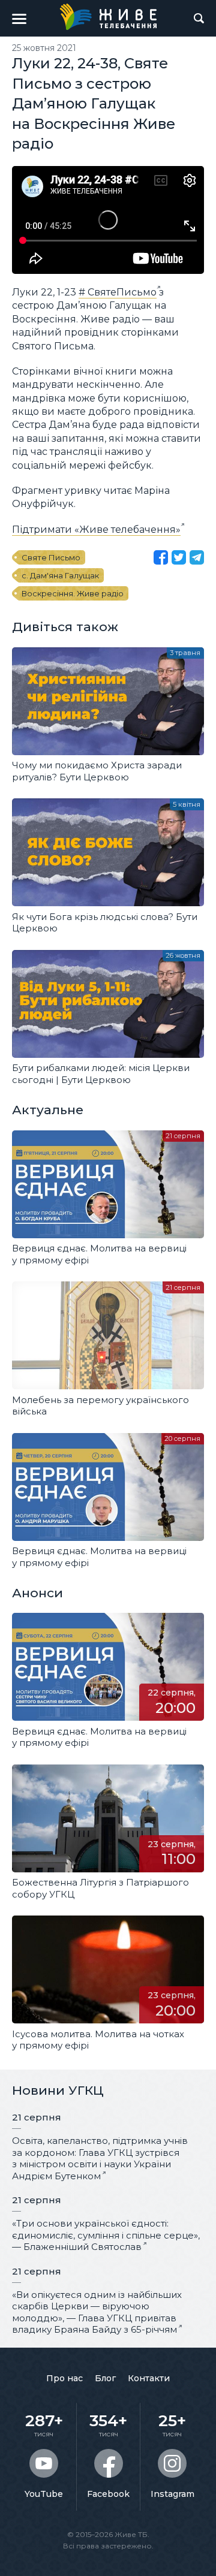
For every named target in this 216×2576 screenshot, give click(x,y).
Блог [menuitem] (105, 2378)
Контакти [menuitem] (149, 2378)
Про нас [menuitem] (64, 2378)
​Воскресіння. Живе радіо (73, 593)
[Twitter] (179, 557)
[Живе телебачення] (108, 17)
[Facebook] (161, 557)
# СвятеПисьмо (118, 292)
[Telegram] (197, 557)
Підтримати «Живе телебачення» (96, 530)
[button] (19, 19)
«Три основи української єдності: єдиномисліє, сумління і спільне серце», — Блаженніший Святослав (106, 2235)
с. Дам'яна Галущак (60, 575)
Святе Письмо (51, 557)
